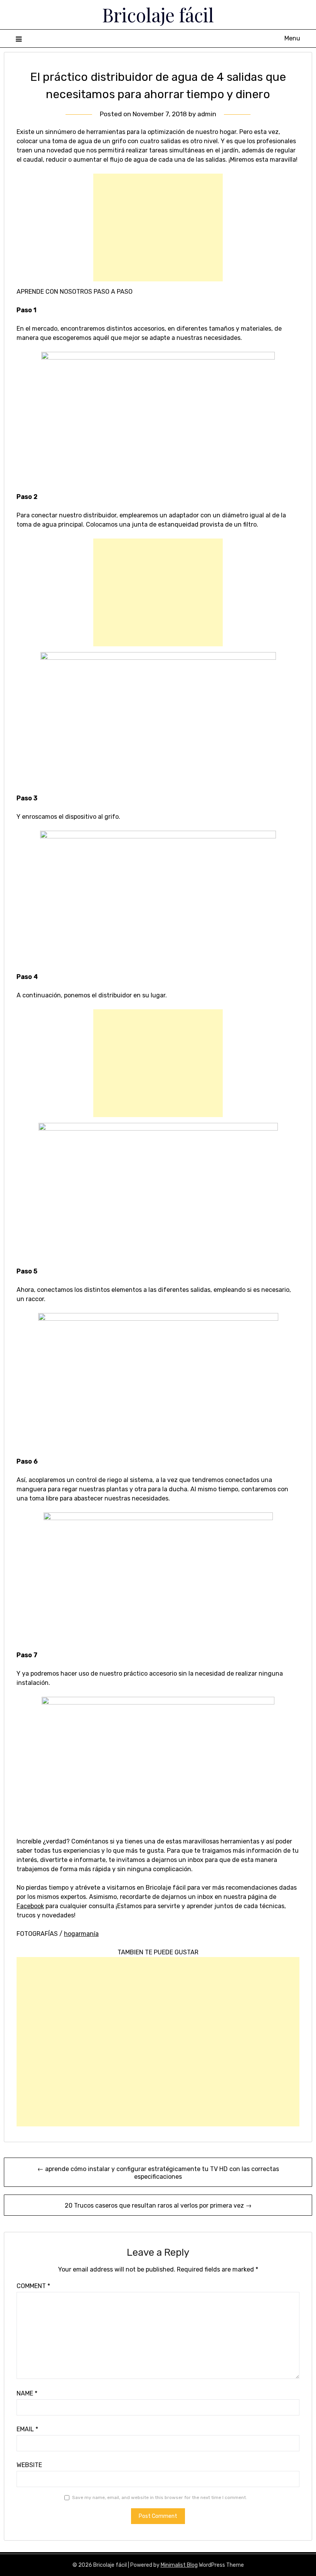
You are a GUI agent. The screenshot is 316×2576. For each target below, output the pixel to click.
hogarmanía (81, 1934)
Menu (292, 38)
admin (207, 114)
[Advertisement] (158, 227)
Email (27, 2429)
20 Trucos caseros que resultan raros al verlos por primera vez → (158, 2205)
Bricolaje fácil (158, 15)
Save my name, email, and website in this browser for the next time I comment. (160, 2497)
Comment (33, 2286)
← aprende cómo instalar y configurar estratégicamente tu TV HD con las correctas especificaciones (158, 2173)
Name (27, 2393)
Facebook (30, 1906)
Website (29, 2465)
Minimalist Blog (179, 2565)
